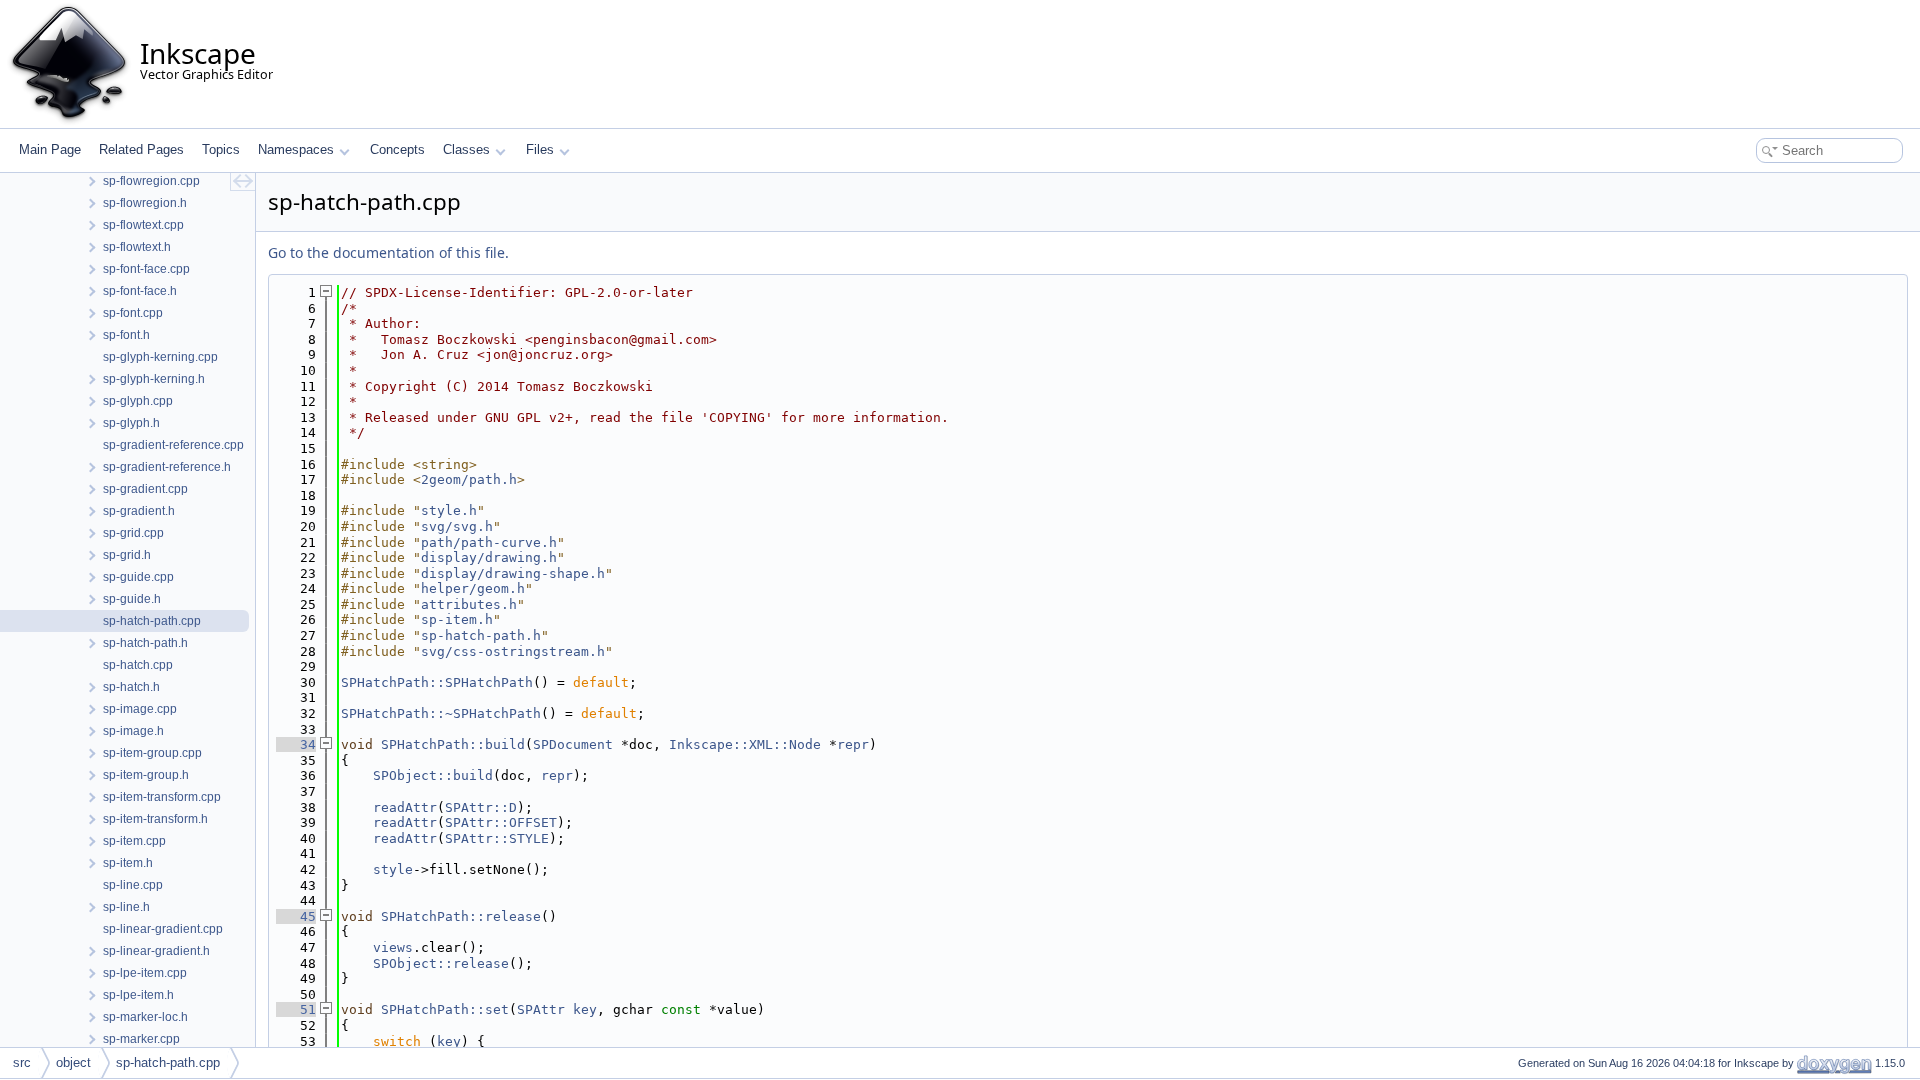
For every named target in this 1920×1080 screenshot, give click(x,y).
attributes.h (469, 604)
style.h (449, 510)
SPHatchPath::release (461, 916)
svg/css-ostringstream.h (513, 651)
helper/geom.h (473, 588)
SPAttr (541, 1009)
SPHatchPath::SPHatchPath (437, 682)
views (393, 947)
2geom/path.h (469, 479)
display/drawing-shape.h (513, 573)
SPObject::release (441, 963)
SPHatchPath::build (453, 744)
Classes (466, 149)
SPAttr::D (481, 807)
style (393, 869)
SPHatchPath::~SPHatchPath (441, 713)
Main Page (50, 149)
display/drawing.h (489, 557)
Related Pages (141, 149)
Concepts (397, 149)
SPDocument (573, 744)
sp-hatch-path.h (481, 635)
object (73, 1062)
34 (296, 744)
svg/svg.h (457, 526)
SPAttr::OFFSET (501, 822)
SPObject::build (433, 775)
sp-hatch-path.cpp (168, 1062)
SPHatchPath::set (445, 1009)
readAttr (405, 807)
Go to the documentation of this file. (388, 252)
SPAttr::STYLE (497, 838)
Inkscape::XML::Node (745, 744)
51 (296, 1009)
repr (853, 744)
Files (540, 149)
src (22, 1062)
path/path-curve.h (489, 542)
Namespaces (296, 149)
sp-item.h (457, 619)
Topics (221, 149)
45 (296, 916)
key (585, 1009)
